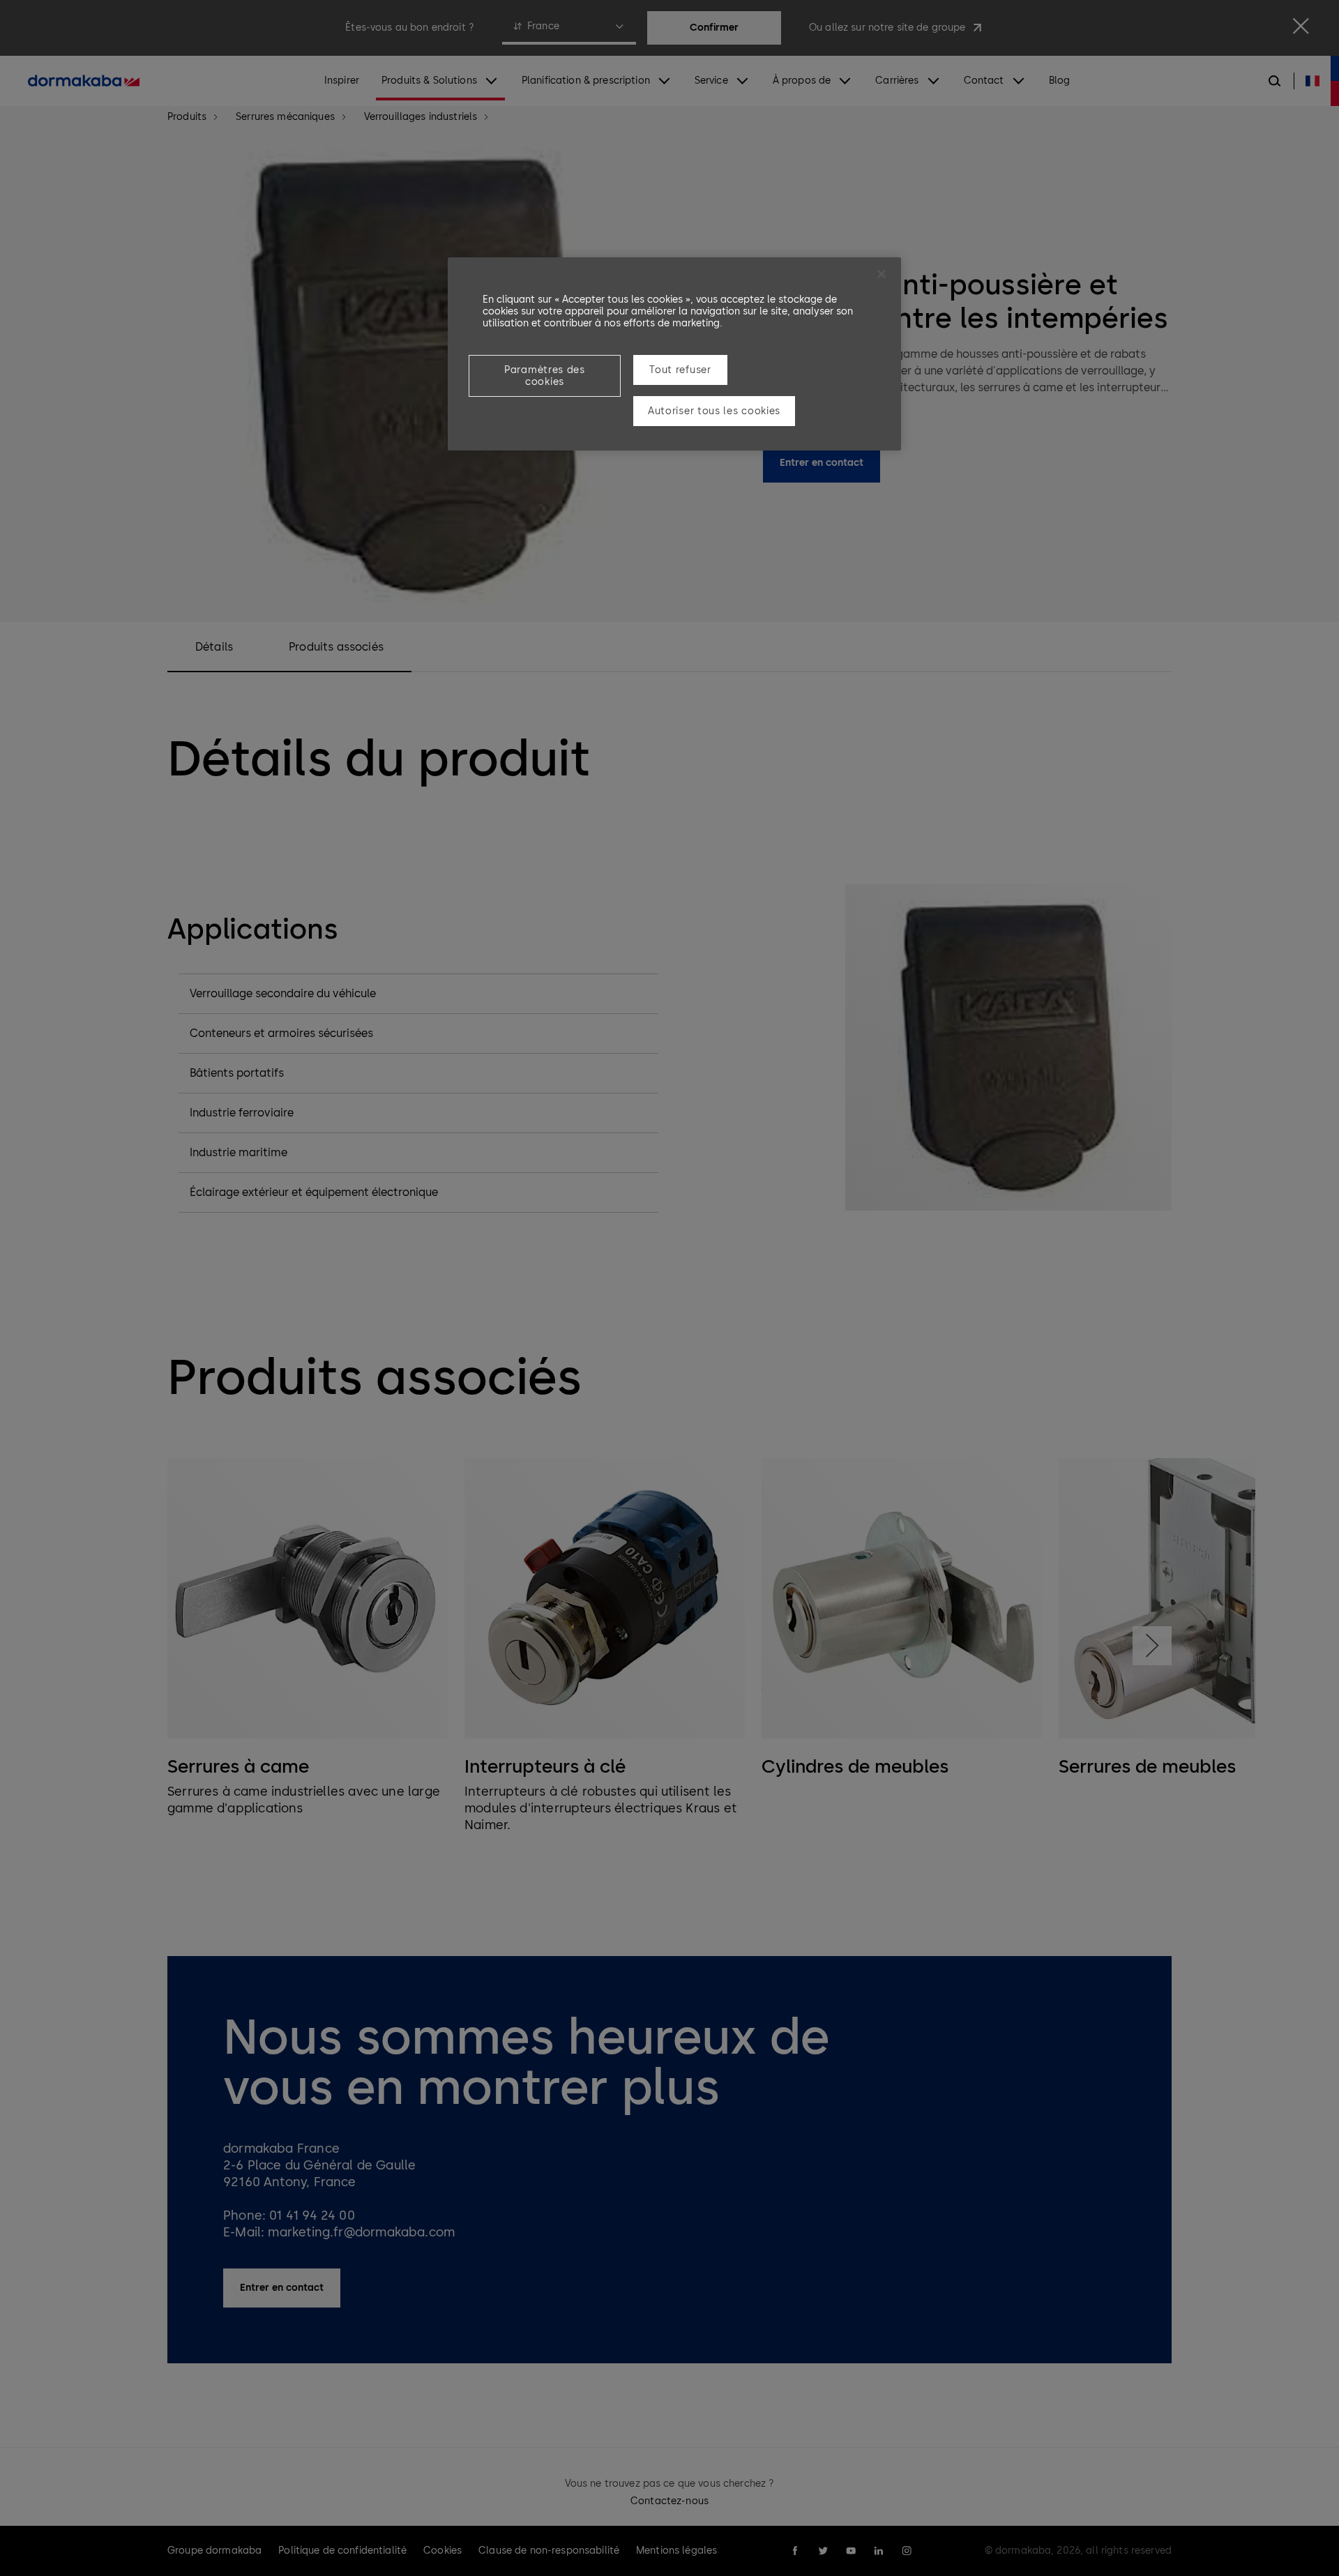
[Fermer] (882, 274)
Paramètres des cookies (545, 376)
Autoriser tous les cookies (714, 411)
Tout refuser (680, 370)
